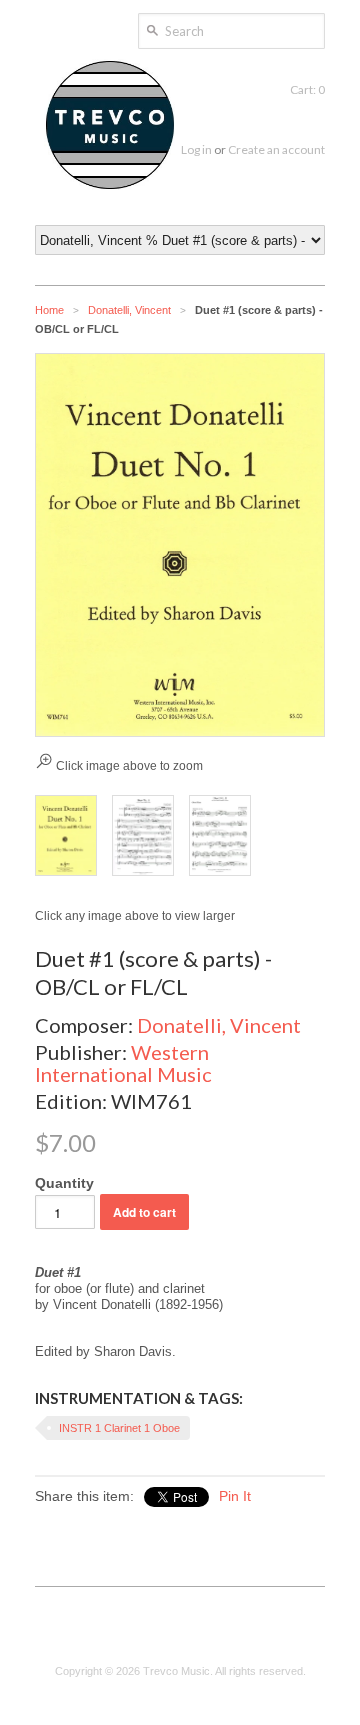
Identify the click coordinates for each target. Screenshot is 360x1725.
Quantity (64, 1183)
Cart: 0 (307, 89)
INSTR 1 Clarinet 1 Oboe (119, 1428)
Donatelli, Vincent (129, 310)
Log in (196, 149)
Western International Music (123, 1063)
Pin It (235, 1496)
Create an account (276, 149)
